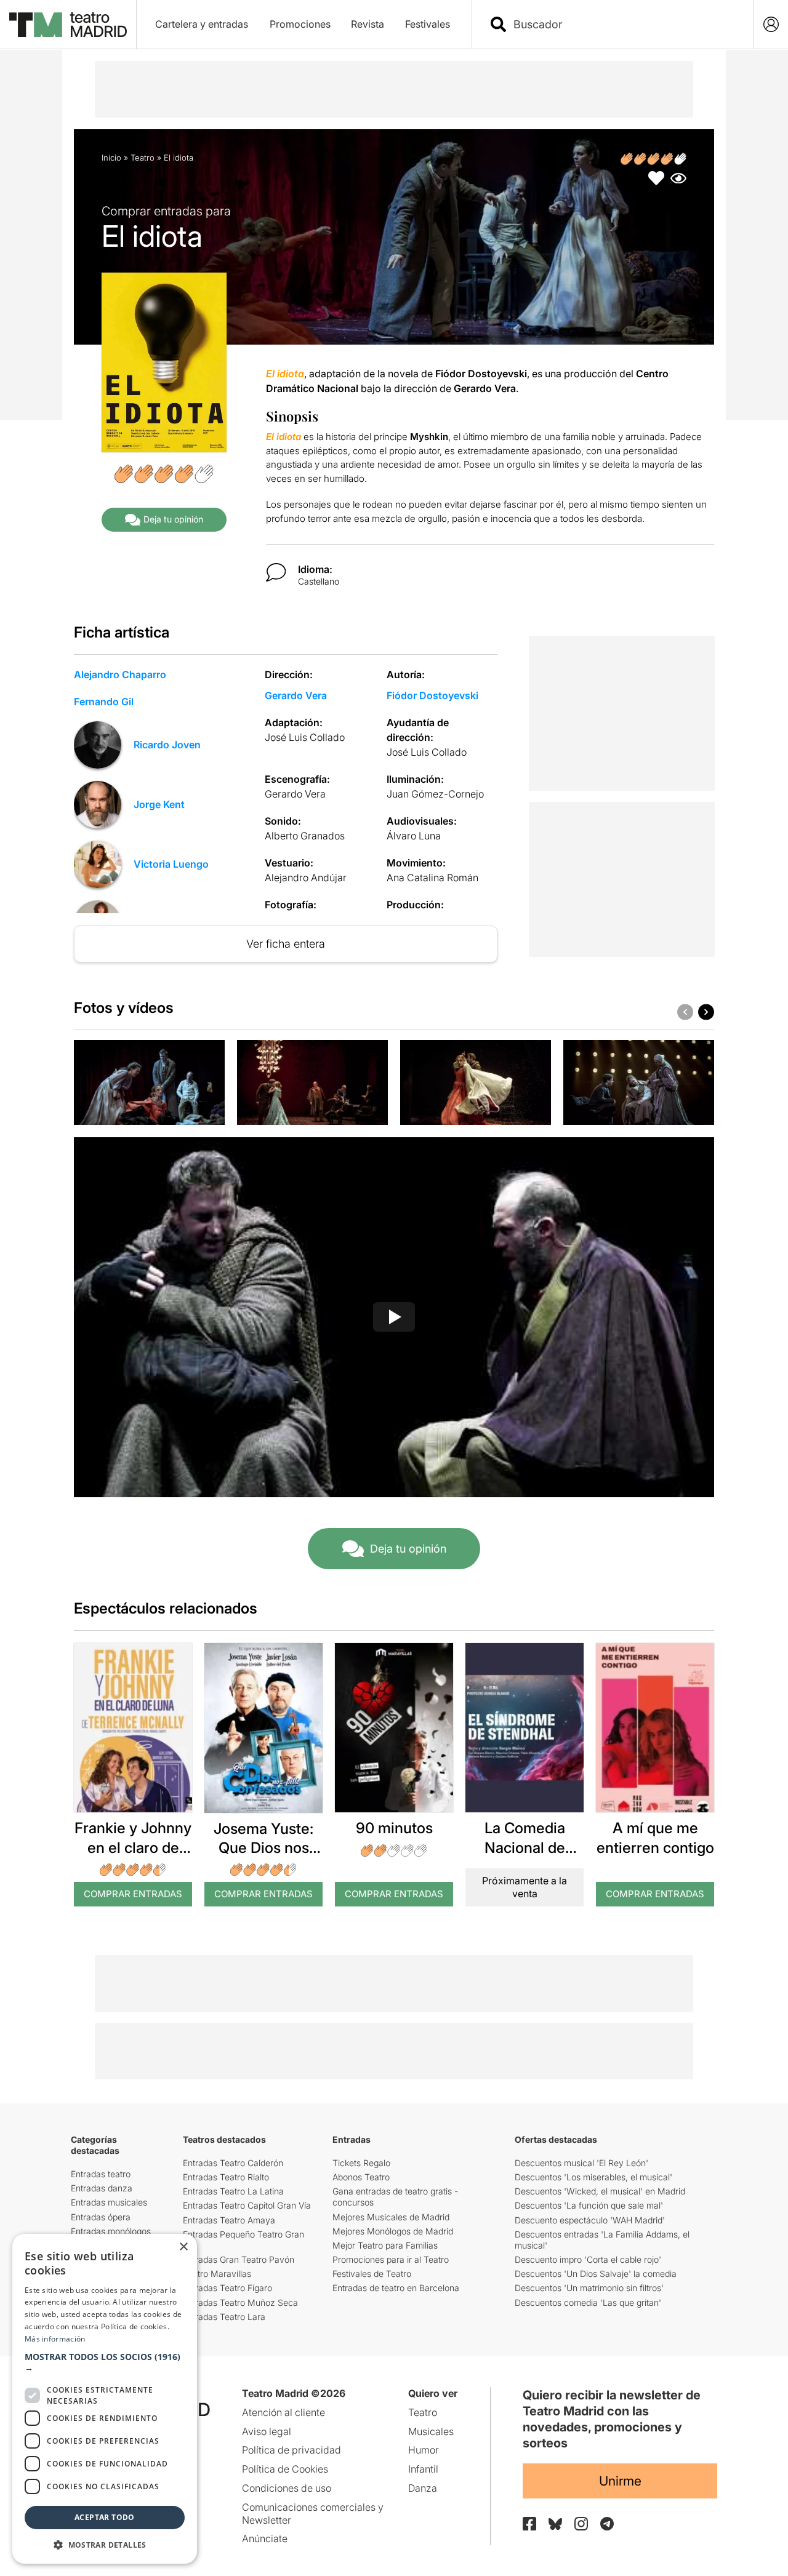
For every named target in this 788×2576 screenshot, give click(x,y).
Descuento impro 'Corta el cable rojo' (588, 2259)
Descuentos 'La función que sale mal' (589, 2205)
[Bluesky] (555, 2524)
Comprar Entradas (133, 1894)
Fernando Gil (104, 702)
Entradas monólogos (111, 2231)
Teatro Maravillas (217, 2274)
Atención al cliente (283, 2412)
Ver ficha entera (286, 944)
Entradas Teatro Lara (224, 2317)
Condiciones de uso (287, 2488)
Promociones (300, 24)
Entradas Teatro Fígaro (227, 2288)
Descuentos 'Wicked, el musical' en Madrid (600, 2191)
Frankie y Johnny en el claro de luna (133, 1847)
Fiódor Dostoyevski (432, 695)
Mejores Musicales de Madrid (391, 2217)
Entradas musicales (109, 2202)
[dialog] (105, 2399)
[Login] (771, 24)
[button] (105, 2362)
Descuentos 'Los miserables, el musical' (593, 2177)
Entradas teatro (101, 2174)
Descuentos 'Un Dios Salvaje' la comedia (596, 2274)
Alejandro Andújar (306, 878)
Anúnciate (265, 2538)
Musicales (431, 2431)
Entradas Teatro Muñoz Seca (240, 2302)
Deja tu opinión (173, 519)
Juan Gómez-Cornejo (435, 794)
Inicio (111, 158)
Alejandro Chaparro (120, 674)
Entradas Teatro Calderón (233, 2163)
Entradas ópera (101, 2217)
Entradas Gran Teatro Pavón (239, 2259)
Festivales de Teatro (372, 2274)
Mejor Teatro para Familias (385, 2245)
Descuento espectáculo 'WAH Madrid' (590, 2220)
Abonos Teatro (361, 2177)
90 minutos (394, 1828)
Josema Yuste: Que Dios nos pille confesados (263, 1848)
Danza (423, 2488)
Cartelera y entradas (202, 24)
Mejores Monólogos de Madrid (393, 2231)
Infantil (423, 2469)
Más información (55, 2339)
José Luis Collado (305, 737)
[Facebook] (529, 2524)
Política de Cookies (285, 2469)
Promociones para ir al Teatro (391, 2259)
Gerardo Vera (296, 695)
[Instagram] (581, 2524)
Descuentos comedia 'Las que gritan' (588, 2302)
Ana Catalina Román (432, 878)
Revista (368, 24)
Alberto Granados (305, 836)
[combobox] (624, 24)
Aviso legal (267, 2431)
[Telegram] (607, 2524)
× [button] (183, 2247)
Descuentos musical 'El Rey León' (581, 2163)
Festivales (428, 24)
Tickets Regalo (361, 2163)
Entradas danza (102, 2188)
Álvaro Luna (414, 836)
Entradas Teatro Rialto (226, 2177)
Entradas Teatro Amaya (229, 2220)
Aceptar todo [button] (105, 2517)
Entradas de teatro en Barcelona (396, 2288)
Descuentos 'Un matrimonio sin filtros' (589, 2288)
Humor (424, 2450)
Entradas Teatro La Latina (233, 2191)
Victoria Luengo (171, 864)
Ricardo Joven (167, 745)
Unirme (620, 2481)
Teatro (143, 158)
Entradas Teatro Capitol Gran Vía (247, 2205)
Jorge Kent (159, 804)
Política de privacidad (291, 2450)
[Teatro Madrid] (68, 25)
